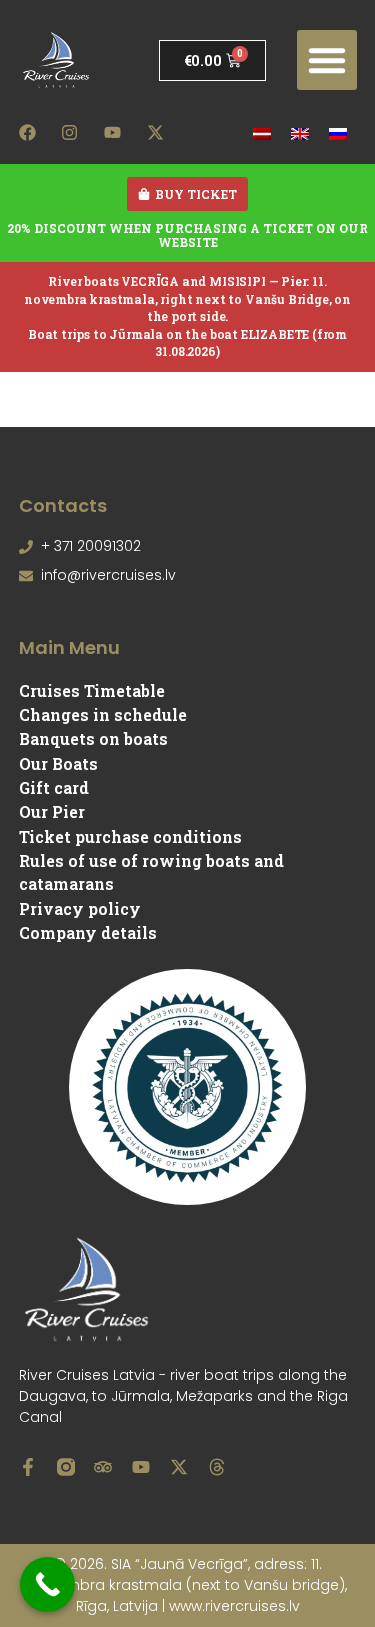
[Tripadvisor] (103, 1467)
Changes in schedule (103, 714)
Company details (88, 932)
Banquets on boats (93, 738)
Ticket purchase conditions (130, 836)
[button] (327, 60)
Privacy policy (80, 908)
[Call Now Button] (47, 1584)
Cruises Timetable (92, 690)
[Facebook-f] (28, 1467)
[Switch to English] (300, 132)
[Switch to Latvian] (262, 132)
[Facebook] (27, 132)
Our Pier (52, 811)
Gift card (54, 787)
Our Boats (58, 763)
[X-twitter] (155, 132)
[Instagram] (70, 132)
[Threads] (217, 1467)
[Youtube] (113, 132)
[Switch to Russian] (338, 132)
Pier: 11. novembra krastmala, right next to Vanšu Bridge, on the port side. (187, 298)
